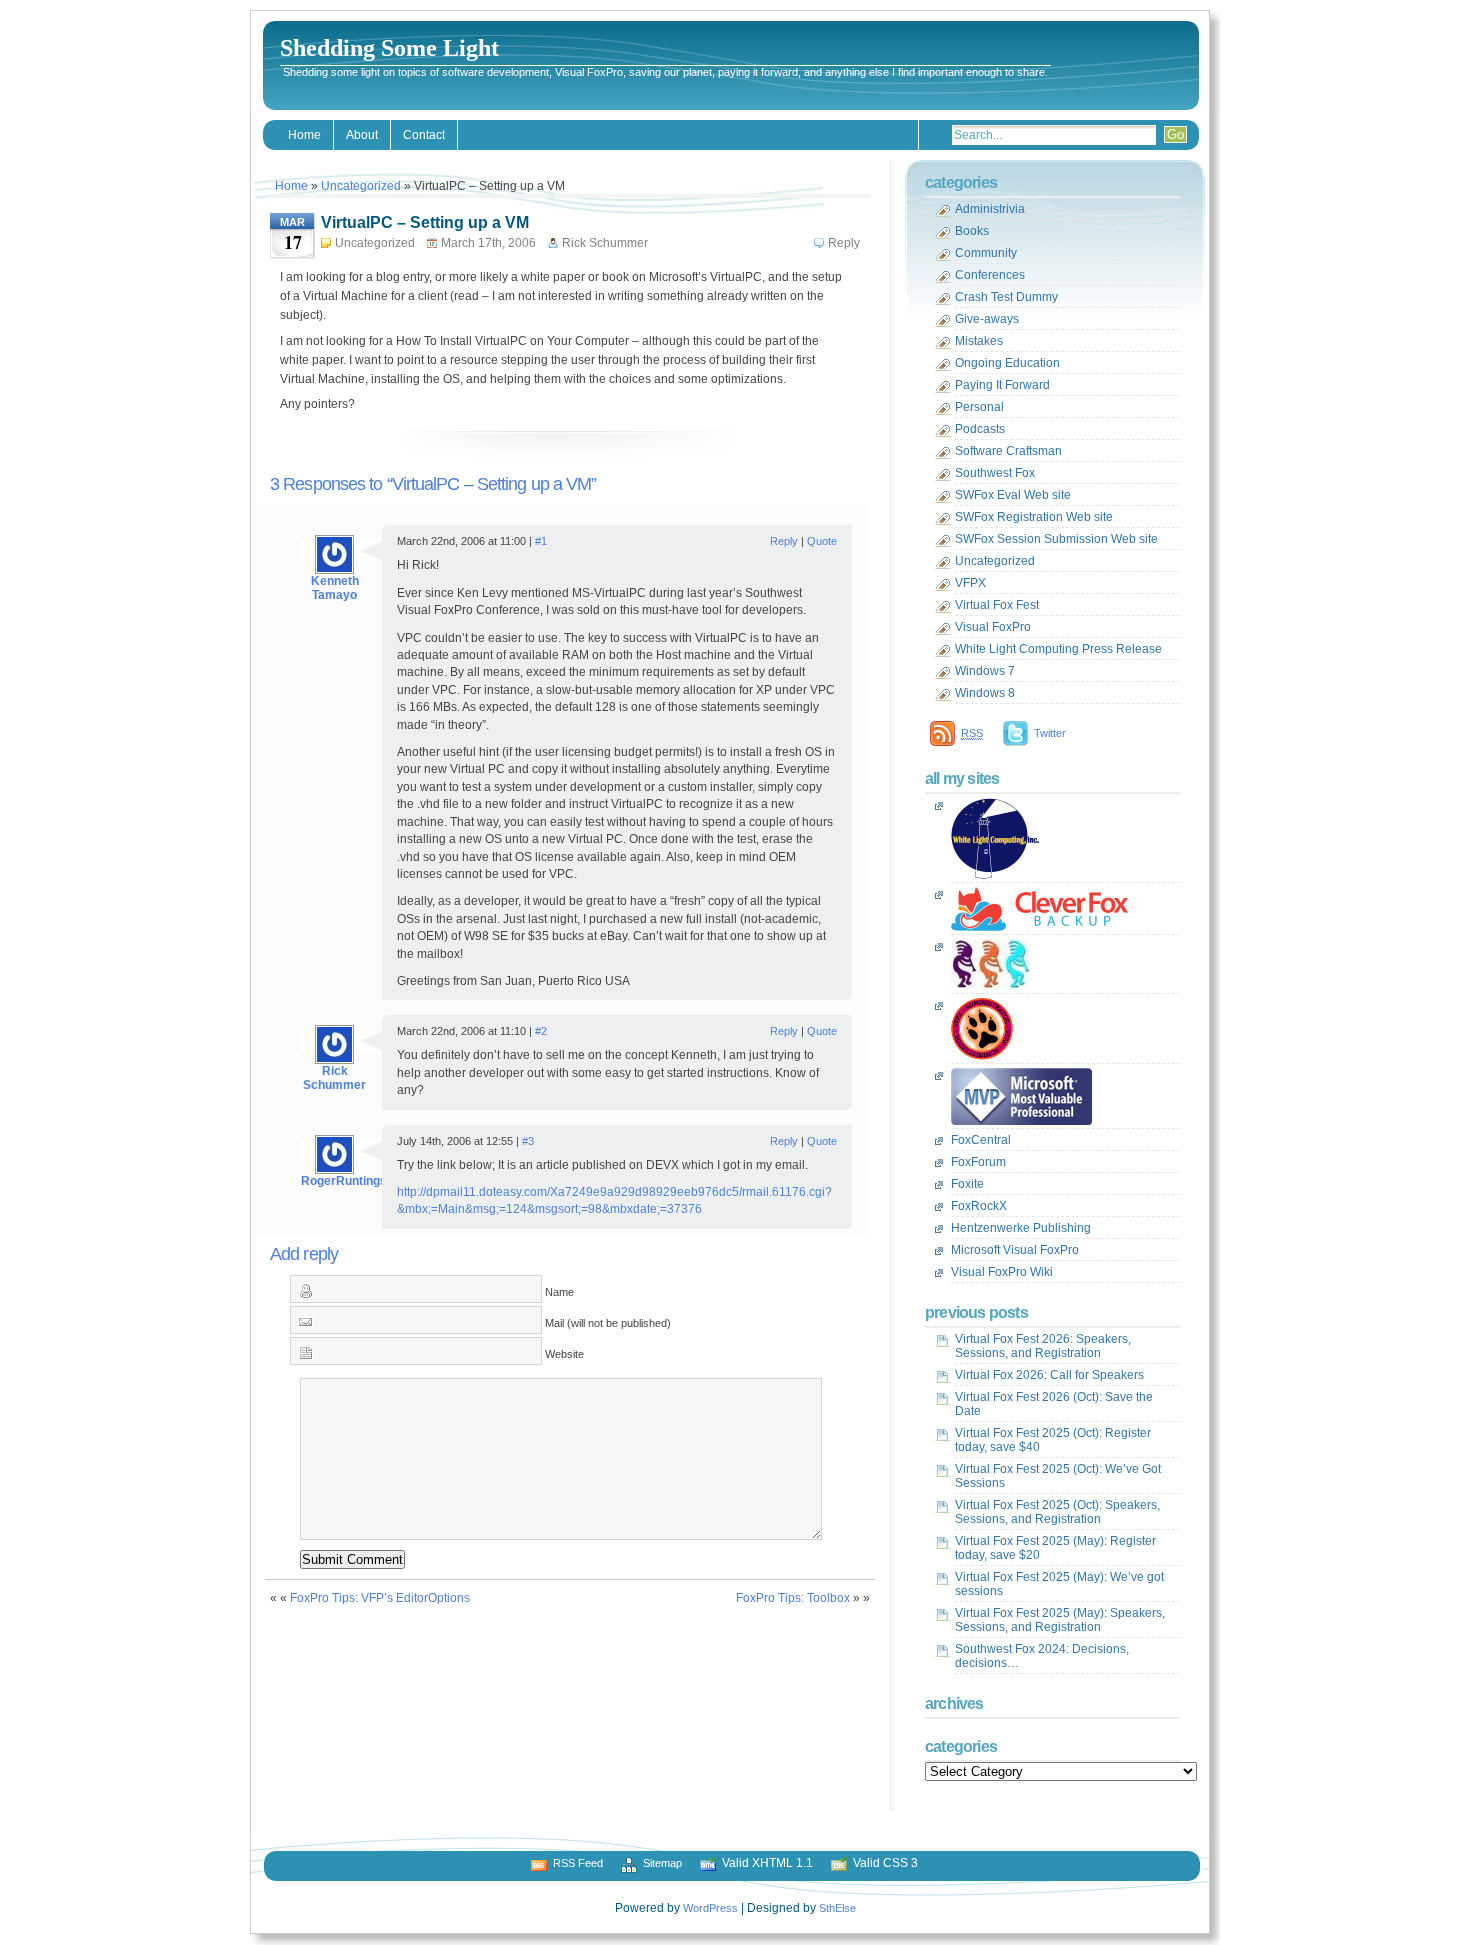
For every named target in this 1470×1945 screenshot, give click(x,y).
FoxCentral (981, 1140)
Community (986, 253)
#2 (541, 1031)
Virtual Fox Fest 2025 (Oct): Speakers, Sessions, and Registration (1057, 1512)
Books (972, 231)
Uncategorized (361, 186)
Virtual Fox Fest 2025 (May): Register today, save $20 (1055, 1548)
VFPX (970, 583)
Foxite (967, 1184)
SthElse (837, 1908)
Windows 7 (985, 671)
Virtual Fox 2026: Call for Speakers (1049, 1375)
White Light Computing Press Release (1058, 649)
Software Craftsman (1008, 451)
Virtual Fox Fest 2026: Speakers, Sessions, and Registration (1043, 1346)
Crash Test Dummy (1006, 297)
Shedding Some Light (389, 48)
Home (304, 135)
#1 (541, 541)
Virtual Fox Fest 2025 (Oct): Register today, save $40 (1053, 1440)
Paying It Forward (1002, 385)
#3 (528, 1141)
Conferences (990, 275)
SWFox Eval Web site (1013, 495)
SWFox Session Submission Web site (1056, 539)
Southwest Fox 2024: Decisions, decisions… (1042, 1656)
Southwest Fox (995, 473)
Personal (979, 407)
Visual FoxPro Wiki (1002, 1272)
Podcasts (980, 429)
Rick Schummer (334, 1078)
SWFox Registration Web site (1034, 517)
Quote (822, 541)
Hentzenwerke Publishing (1021, 1228)
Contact (424, 135)
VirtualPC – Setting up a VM (425, 222)
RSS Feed (578, 1863)
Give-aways (987, 319)
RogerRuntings (344, 1181)
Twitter (1050, 733)
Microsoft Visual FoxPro (1015, 1250)
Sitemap (662, 1863)
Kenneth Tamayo (335, 588)
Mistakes (979, 341)
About (362, 135)
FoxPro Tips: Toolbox (793, 1598)
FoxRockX (979, 1206)
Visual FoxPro (993, 627)
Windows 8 (985, 693)
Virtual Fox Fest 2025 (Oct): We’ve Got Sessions (1058, 1476)
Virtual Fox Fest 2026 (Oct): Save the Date (1054, 1404)
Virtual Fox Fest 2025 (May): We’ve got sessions (1059, 1584)
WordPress (710, 1908)
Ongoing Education (1007, 363)
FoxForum (978, 1162)
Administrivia (990, 209)
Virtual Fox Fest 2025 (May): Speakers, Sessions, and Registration (1060, 1620)
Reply (844, 243)
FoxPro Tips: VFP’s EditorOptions (380, 1598)
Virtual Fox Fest (997, 605)
